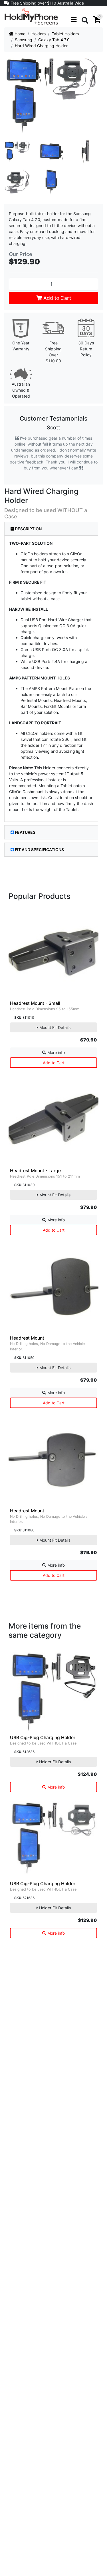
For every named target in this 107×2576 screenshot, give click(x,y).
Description (28, 529)
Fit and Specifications (39, 850)
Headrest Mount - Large (35, 1171)
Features (25, 832)
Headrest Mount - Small (35, 1003)
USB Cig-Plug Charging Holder (43, 1738)
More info (55, 1052)
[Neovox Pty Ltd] (31, 16)
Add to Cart (56, 298)
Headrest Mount (27, 1338)
